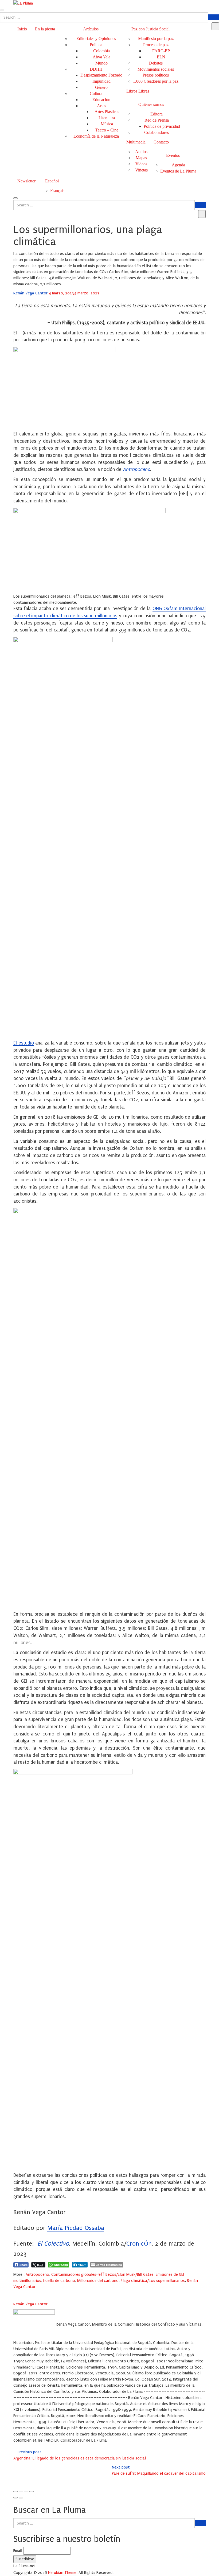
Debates (156, 63)
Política (96, 45)
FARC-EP (161, 51)
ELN (161, 57)
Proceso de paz (156, 45)
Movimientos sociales (156, 69)
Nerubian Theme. (63, 2573)
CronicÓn (139, 2244)
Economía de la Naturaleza (96, 136)
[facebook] (15, 2293)
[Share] (21, 2491)
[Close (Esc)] (15, 2491)
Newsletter (26, 181)
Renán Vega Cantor (31, 293)
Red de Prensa (157, 120)
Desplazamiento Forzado (101, 75)
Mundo (101, 63)
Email (18, 2551)
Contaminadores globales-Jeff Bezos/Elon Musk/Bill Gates (102, 2274)
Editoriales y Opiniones (96, 39)
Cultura (96, 93)
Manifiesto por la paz (156, 39)
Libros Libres (138, 91)
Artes (101, 106)
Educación (101, 100)
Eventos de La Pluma (178, 171)
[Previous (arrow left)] (15, 2498)
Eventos (173, 155)
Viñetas (141, 170)
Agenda (178, 165)
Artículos (91, 29)
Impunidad (101, 81)
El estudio (24, 1043)
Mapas (141, 158)
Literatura (107, 118)
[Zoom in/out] (32, 2491)
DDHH (96, 69)
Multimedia (136, 142)
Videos (141, 164)
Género (101, 87)
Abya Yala (101, 57)
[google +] (29, 2293)
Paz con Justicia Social (150, 29)
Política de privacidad (162, 126)
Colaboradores (157, 132)
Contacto (161, 142)
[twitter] (22, 2293)
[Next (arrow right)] (21, 2498)
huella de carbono (59, 2281)
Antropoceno (136, 469)
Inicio (22, 29)
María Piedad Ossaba (76, 2228)
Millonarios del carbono (98, 2281)
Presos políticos (156, 75)
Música (107, 124)
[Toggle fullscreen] (26, 2491)
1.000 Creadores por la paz (156, 81)
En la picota (45, 29)
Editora (157, 114)
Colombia (101, 51)
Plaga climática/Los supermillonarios (153, 2281)
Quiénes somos (151, 104)
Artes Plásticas (107, 112)
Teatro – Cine (107, 130)
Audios (141, 152)
